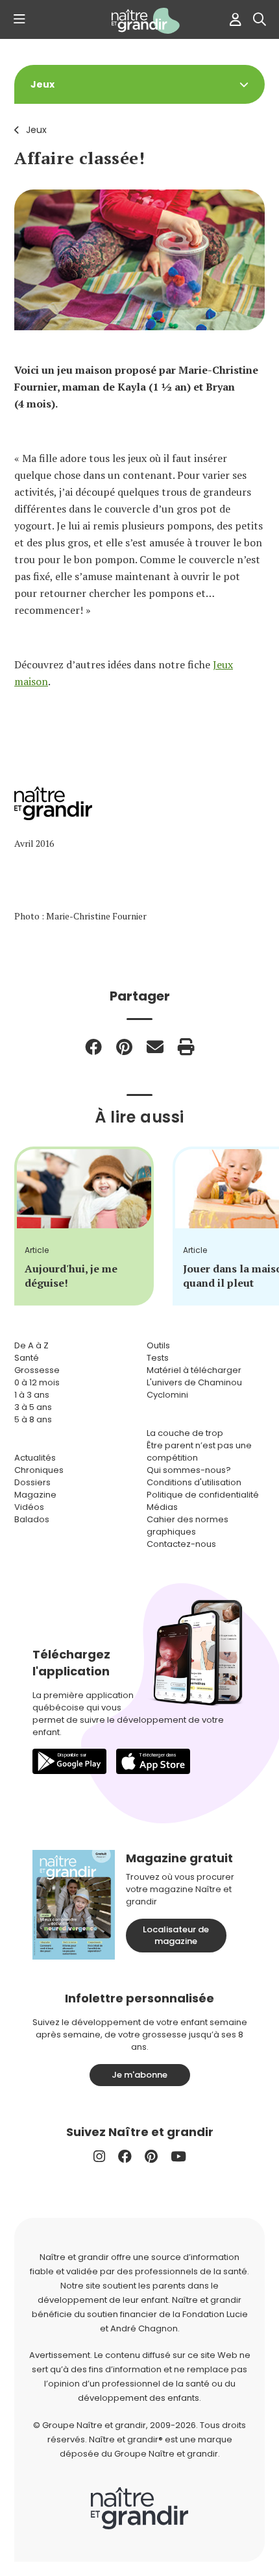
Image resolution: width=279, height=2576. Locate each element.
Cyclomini (167, 1395)
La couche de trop (185, 1433)
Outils (158, 1345)
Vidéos (29, 1507)
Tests (158, 1358)
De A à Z (31, 1345)
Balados (32, 1519)
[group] (84, 1226)
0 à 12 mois (37, 1382)
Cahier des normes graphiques (188, 1525)
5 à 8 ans (33, 1419)
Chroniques (39, 1470)
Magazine (35, 1495)
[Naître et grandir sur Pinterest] (151, 2157)
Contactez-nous (181, 1544)
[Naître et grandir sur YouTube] (178, 2157)
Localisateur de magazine (176, 1935)
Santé (27, 1358)
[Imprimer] (186, 1047)
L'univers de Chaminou (194, 1382)
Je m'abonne (139, 2075)
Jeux (36, 130)
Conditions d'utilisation (194, 1482)
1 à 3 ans (32, 1395)
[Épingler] (124, 1047)
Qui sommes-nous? (189, 1470)
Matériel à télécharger (194, 1370)
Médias (162, 1507)
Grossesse (37, 1370)
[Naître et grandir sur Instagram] (99, 2157)
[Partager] (93, 1047)
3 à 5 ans (33, 1407)
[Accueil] (139, 21)
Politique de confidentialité (203, 1495)
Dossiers (32, 1482)
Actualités (35, 1458)
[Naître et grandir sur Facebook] (125, 2157)
